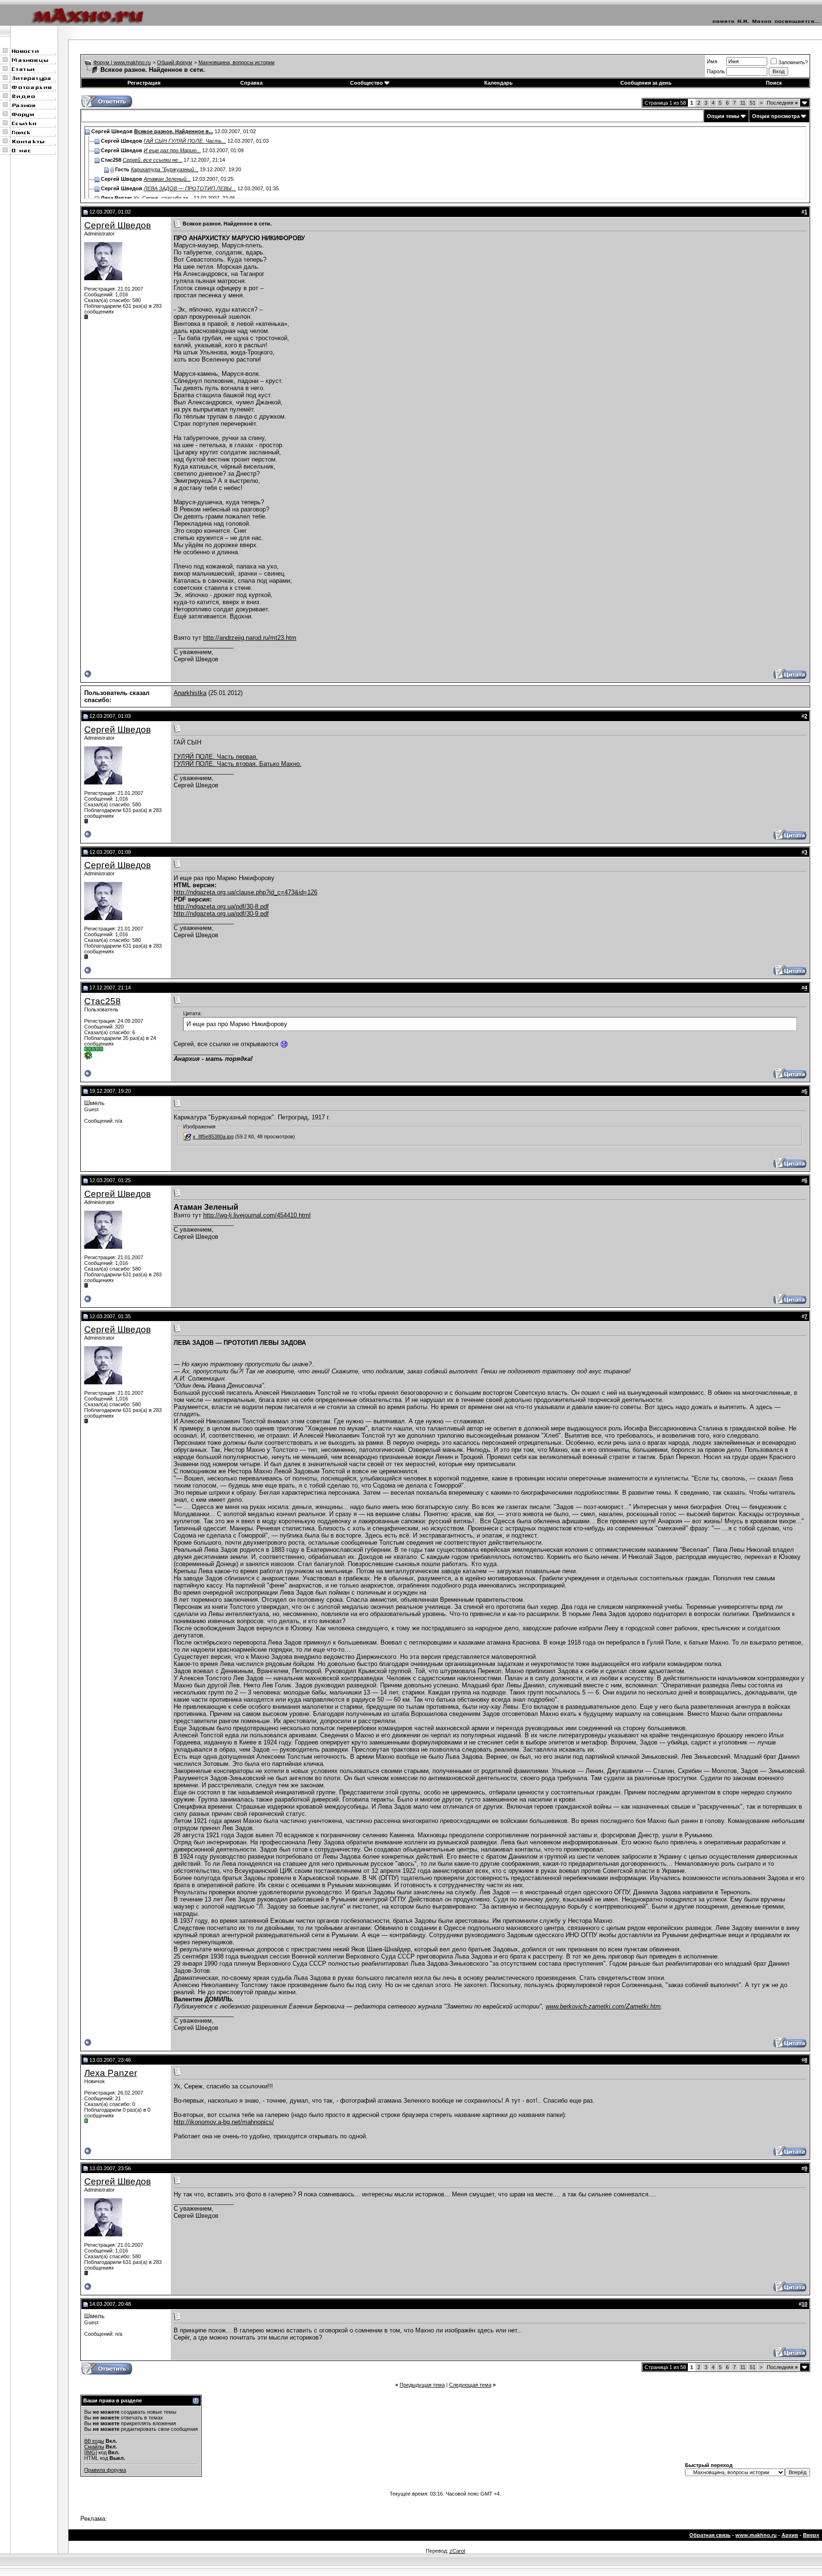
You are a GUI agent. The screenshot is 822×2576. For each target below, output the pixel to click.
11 (743, 103)
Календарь (499, 83)
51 (753, 103)
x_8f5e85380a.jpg (213, 1136)
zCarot (457, 2551)
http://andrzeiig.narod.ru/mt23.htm (250, 638)
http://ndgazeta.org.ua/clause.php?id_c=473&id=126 (245, 892)
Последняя (782, 103)
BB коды (94, 2441)
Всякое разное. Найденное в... (174, 131)
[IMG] (91, 2452)
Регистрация (144, 83)
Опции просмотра (776, 116)
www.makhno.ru (756, 2535)
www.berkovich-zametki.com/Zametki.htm (603, 2006)
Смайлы (94, 2447)
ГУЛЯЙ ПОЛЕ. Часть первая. (216, 757)
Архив (790, 2535)
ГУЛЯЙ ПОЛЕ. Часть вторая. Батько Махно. (238, 764)
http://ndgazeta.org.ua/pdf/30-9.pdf (221, 914)
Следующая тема (470, 2385)
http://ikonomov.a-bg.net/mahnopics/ (224, 2122)
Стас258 (103, 1001)
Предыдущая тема (422, 2385)
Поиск (774, 83)
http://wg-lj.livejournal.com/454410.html (257, 1215)
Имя (712, 61)
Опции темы (723, 116)
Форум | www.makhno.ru (122, 62)
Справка (251, 83)
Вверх (811, 2535)
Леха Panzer (111, 2073)
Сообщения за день (646, 83)
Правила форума (105, 2470)
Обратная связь (710, 2535)
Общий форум (175, 62)
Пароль (716, 71)
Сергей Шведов (117, 225)
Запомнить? (793, 62)
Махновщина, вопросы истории (236, 62)
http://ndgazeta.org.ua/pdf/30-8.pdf (221, 906)
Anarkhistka (190, 693)
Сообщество (367, 83)
